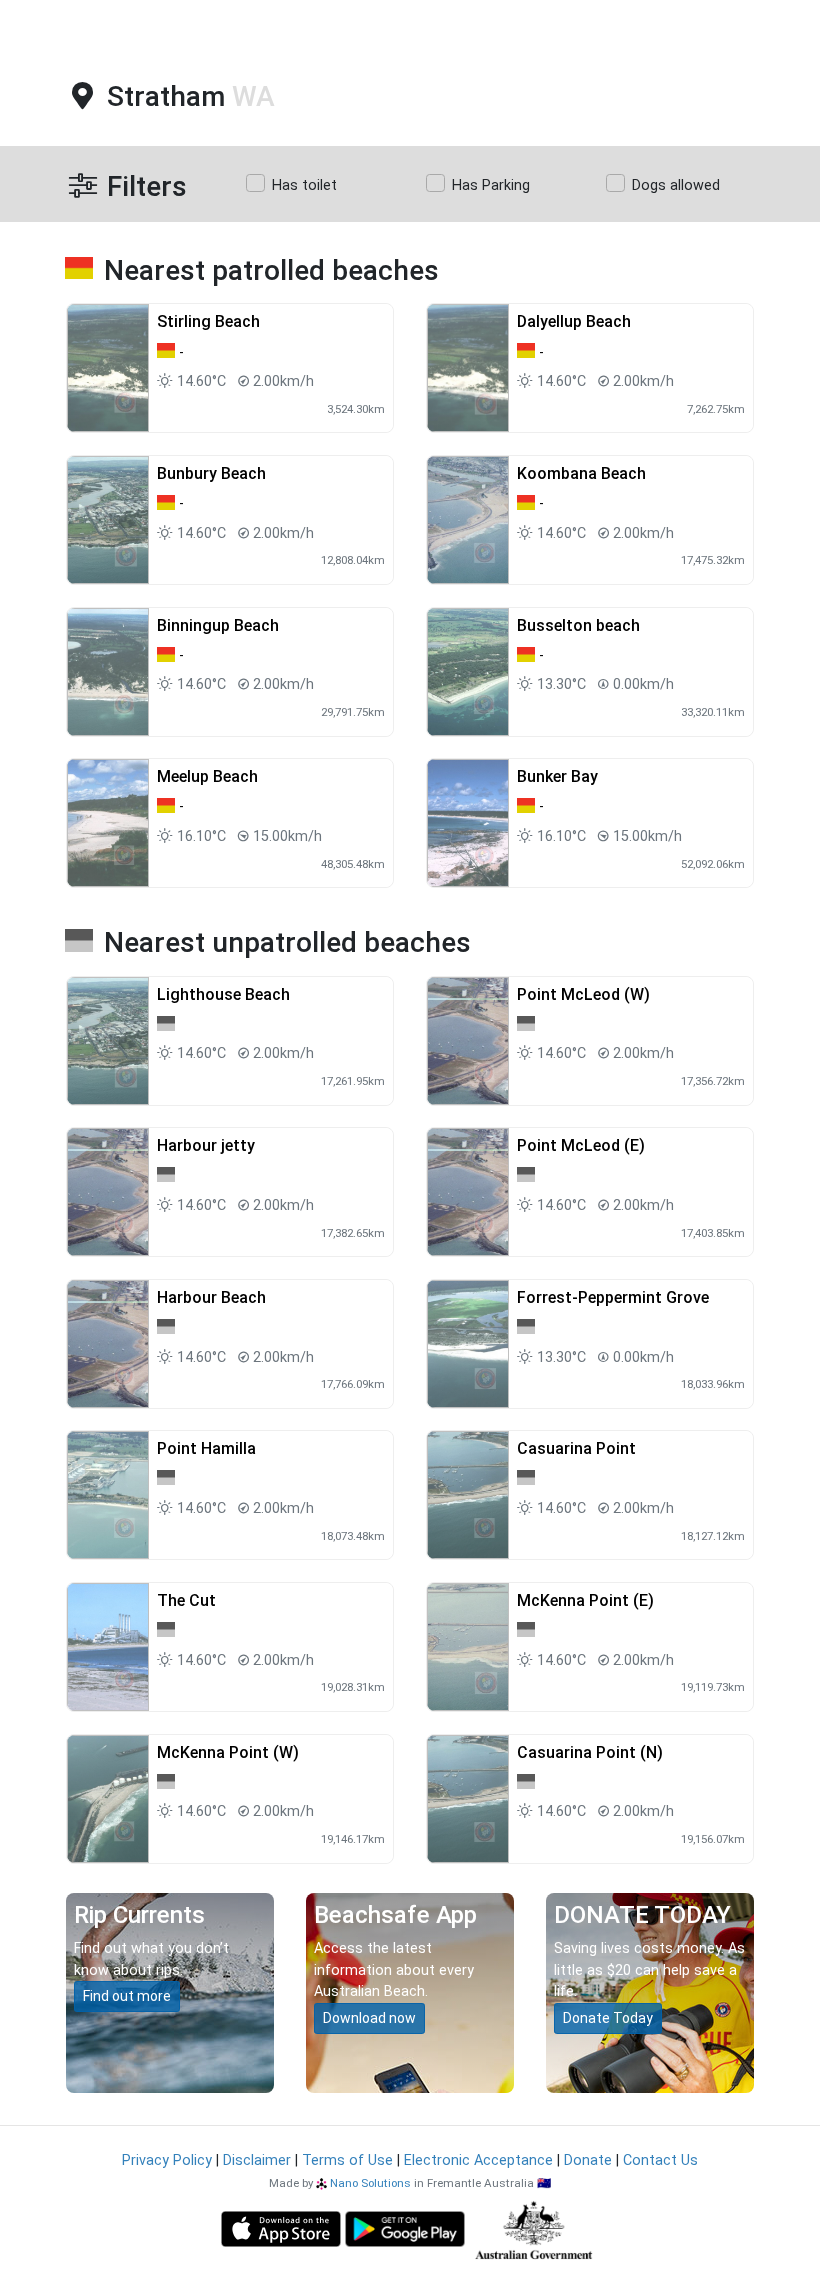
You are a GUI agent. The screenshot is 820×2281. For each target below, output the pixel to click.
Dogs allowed (676, 185)
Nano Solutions (370, 2183)
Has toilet (304, 185)
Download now (369, 2018)
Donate (588, 2160)
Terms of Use (347, 2160)
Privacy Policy (167, 2160)
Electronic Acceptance (478, 2160)
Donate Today (608, 2018)
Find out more (127, 1996)
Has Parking (491, 185)
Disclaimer (257, 2160)
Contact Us (660, 2160)
